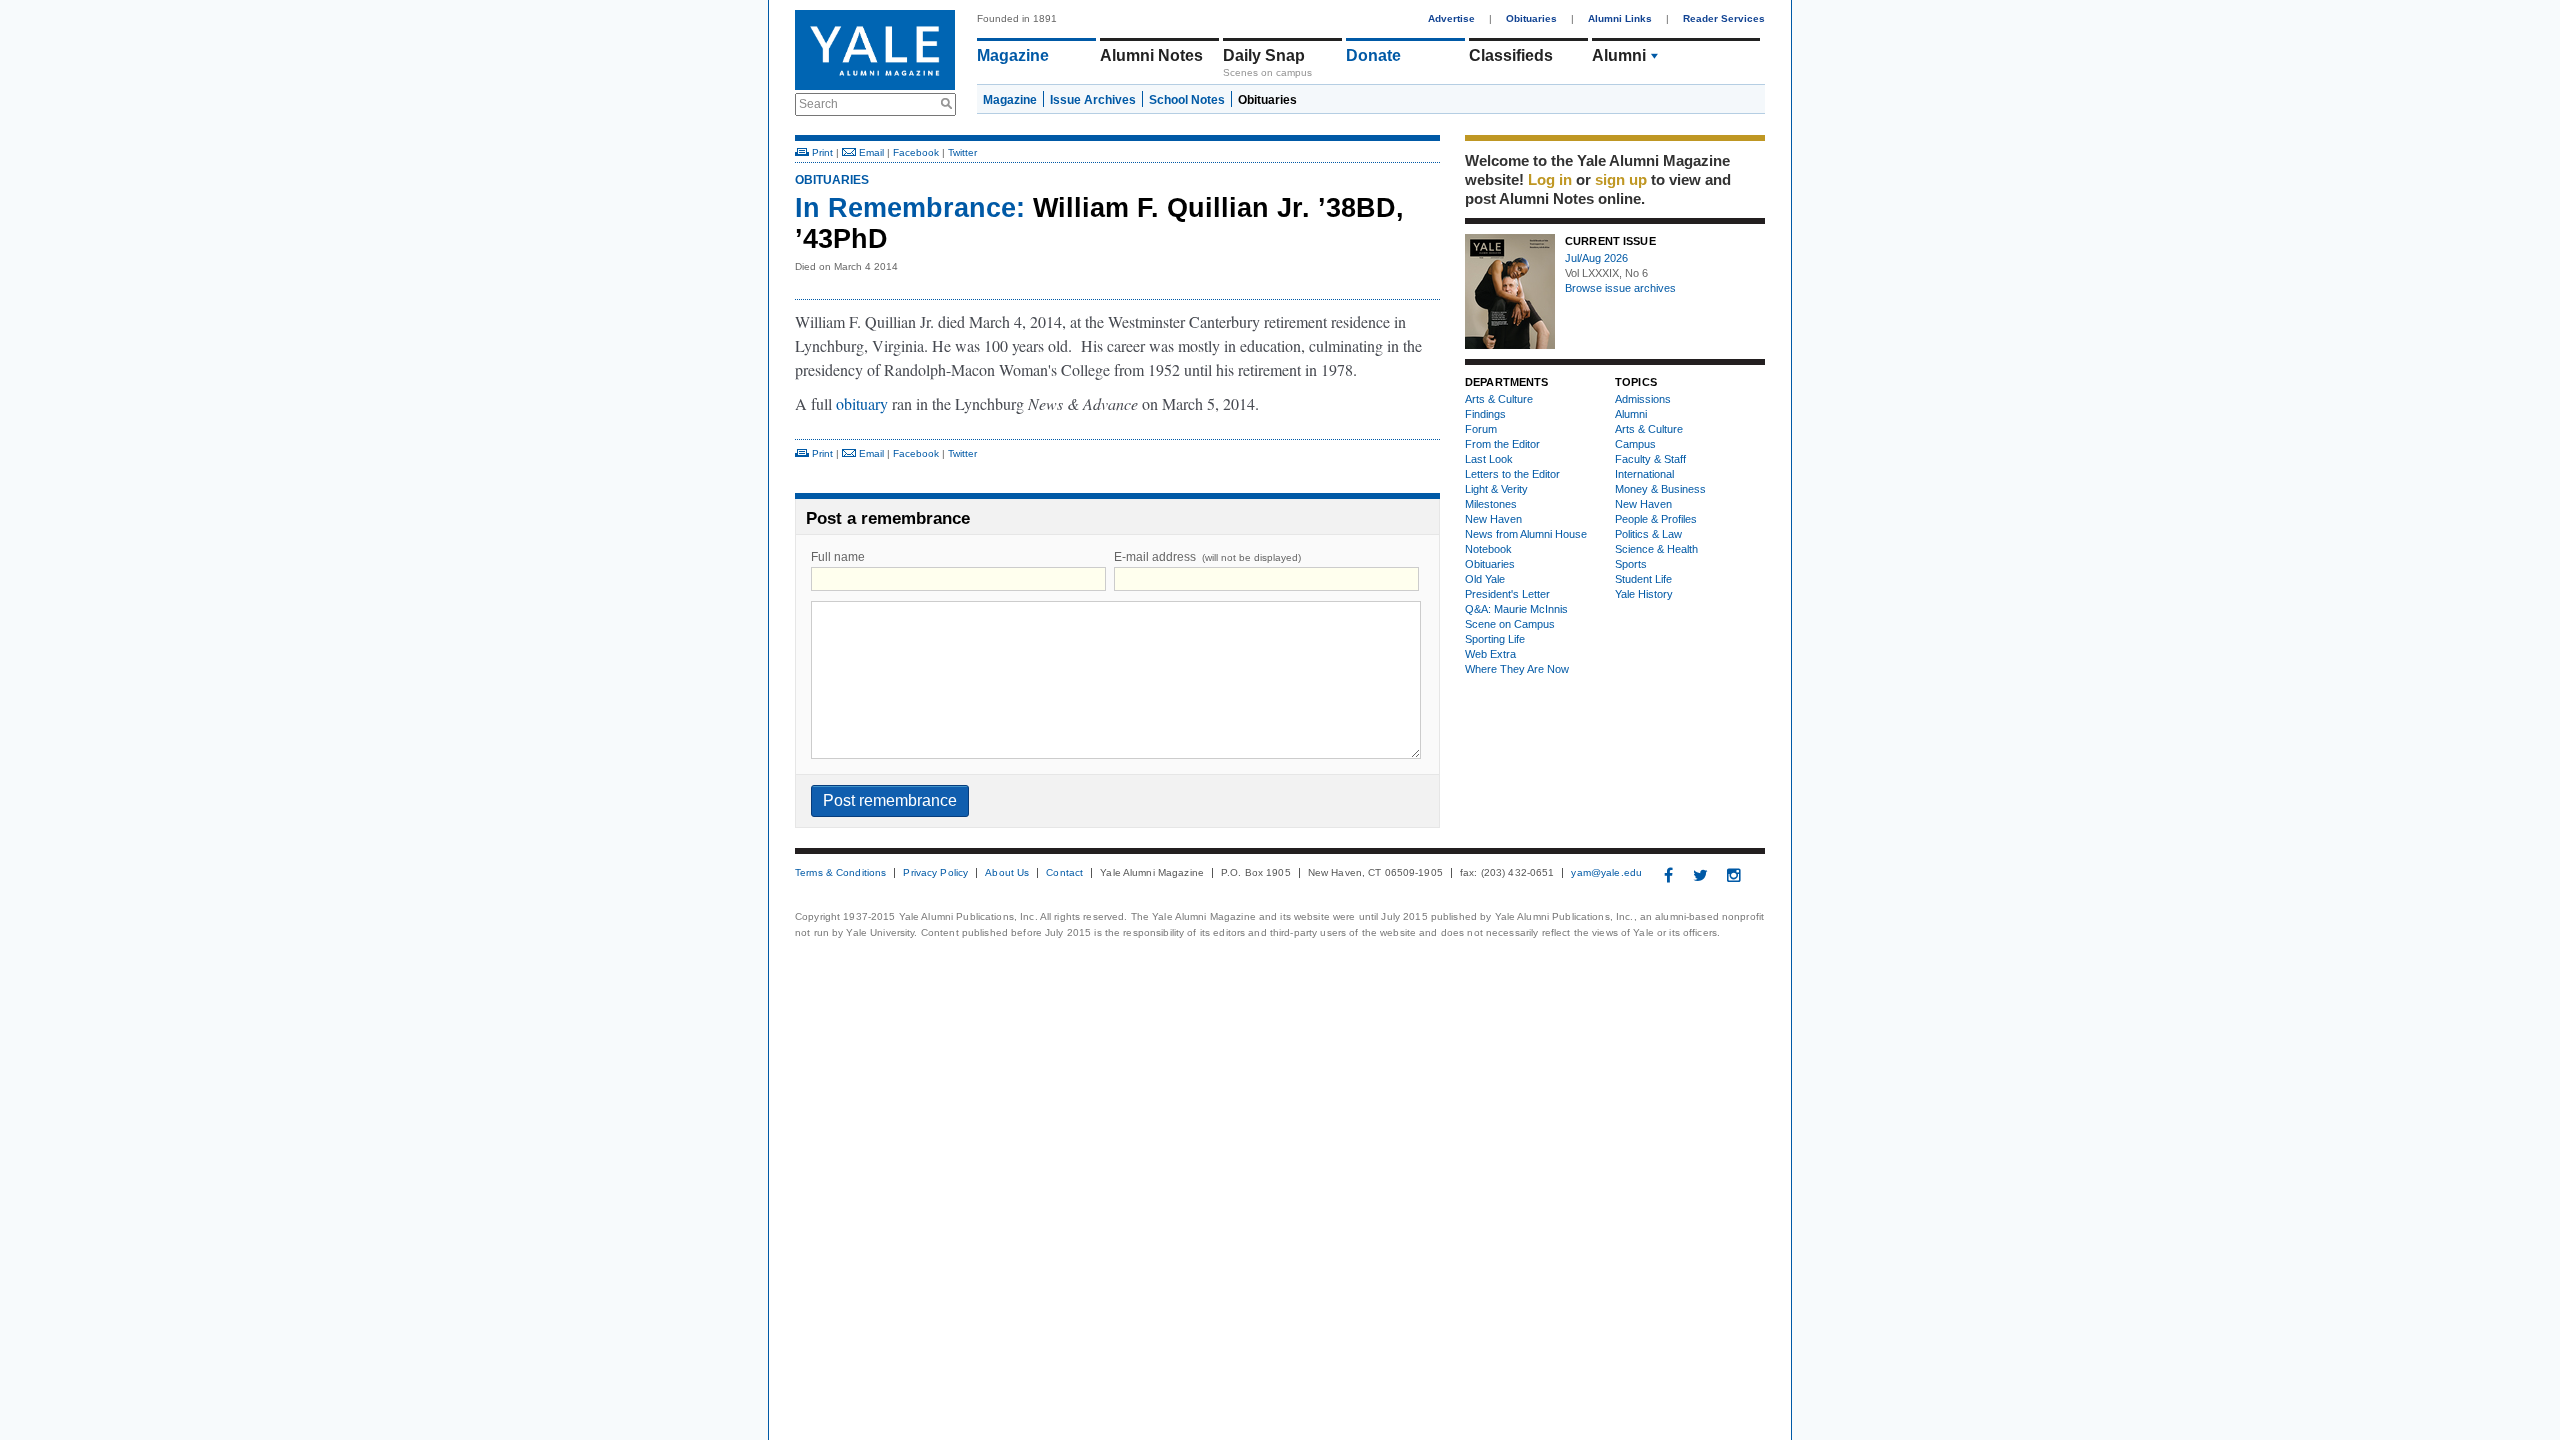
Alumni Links (1620, 18)
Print (821, 152)
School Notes (1187, 100)
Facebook (916, 152)
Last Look (1489, 459)
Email (870, 152)
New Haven (1493, 519)
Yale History (1644, 594)
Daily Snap (1264, 55)
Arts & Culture (1499, 399)
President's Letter (1507, 594)
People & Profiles (1656, 519)
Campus (1635, 444)
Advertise (1451, 18)
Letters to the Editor (1512, 474)
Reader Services (1724, 18)
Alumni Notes (1151, 55)
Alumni (1619, 55)
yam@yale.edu (1606, 873)
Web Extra (1490, 654)
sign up (1621, 179)
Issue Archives (1093, 100)
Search (818, 104)
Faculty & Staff (1650, 459)
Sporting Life (1495, 639)
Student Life (1643, 579)
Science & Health (1656, 549)
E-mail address (1207, 557)
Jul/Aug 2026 (1596, 258)
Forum (1481, 429)
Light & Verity (1496, 489)
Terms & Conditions (840, 873)
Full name (838, 557)
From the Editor (1502, 444)
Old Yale (1485, 579)
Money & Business (1660, 489)
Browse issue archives (1620, 288)
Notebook (1488, 549)
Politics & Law (1648, 534)
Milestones (1491, 504)
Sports (1631, 564)
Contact (1064, 873)
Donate (1373, 55)
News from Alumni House (1526, 534)
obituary (862, 403)
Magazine (1013, 55)
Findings (1485, 414)
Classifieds (1511, 55)
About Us (1007, 873)
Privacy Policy (935, 873)
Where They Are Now (1517, 669)
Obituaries (1531, 18)
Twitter (962, 152)
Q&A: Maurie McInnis (1516, 609)
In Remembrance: (910, 208)
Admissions (1643, 399)
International (1644, 474)
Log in (1550, 179)
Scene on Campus (1510, 624)
